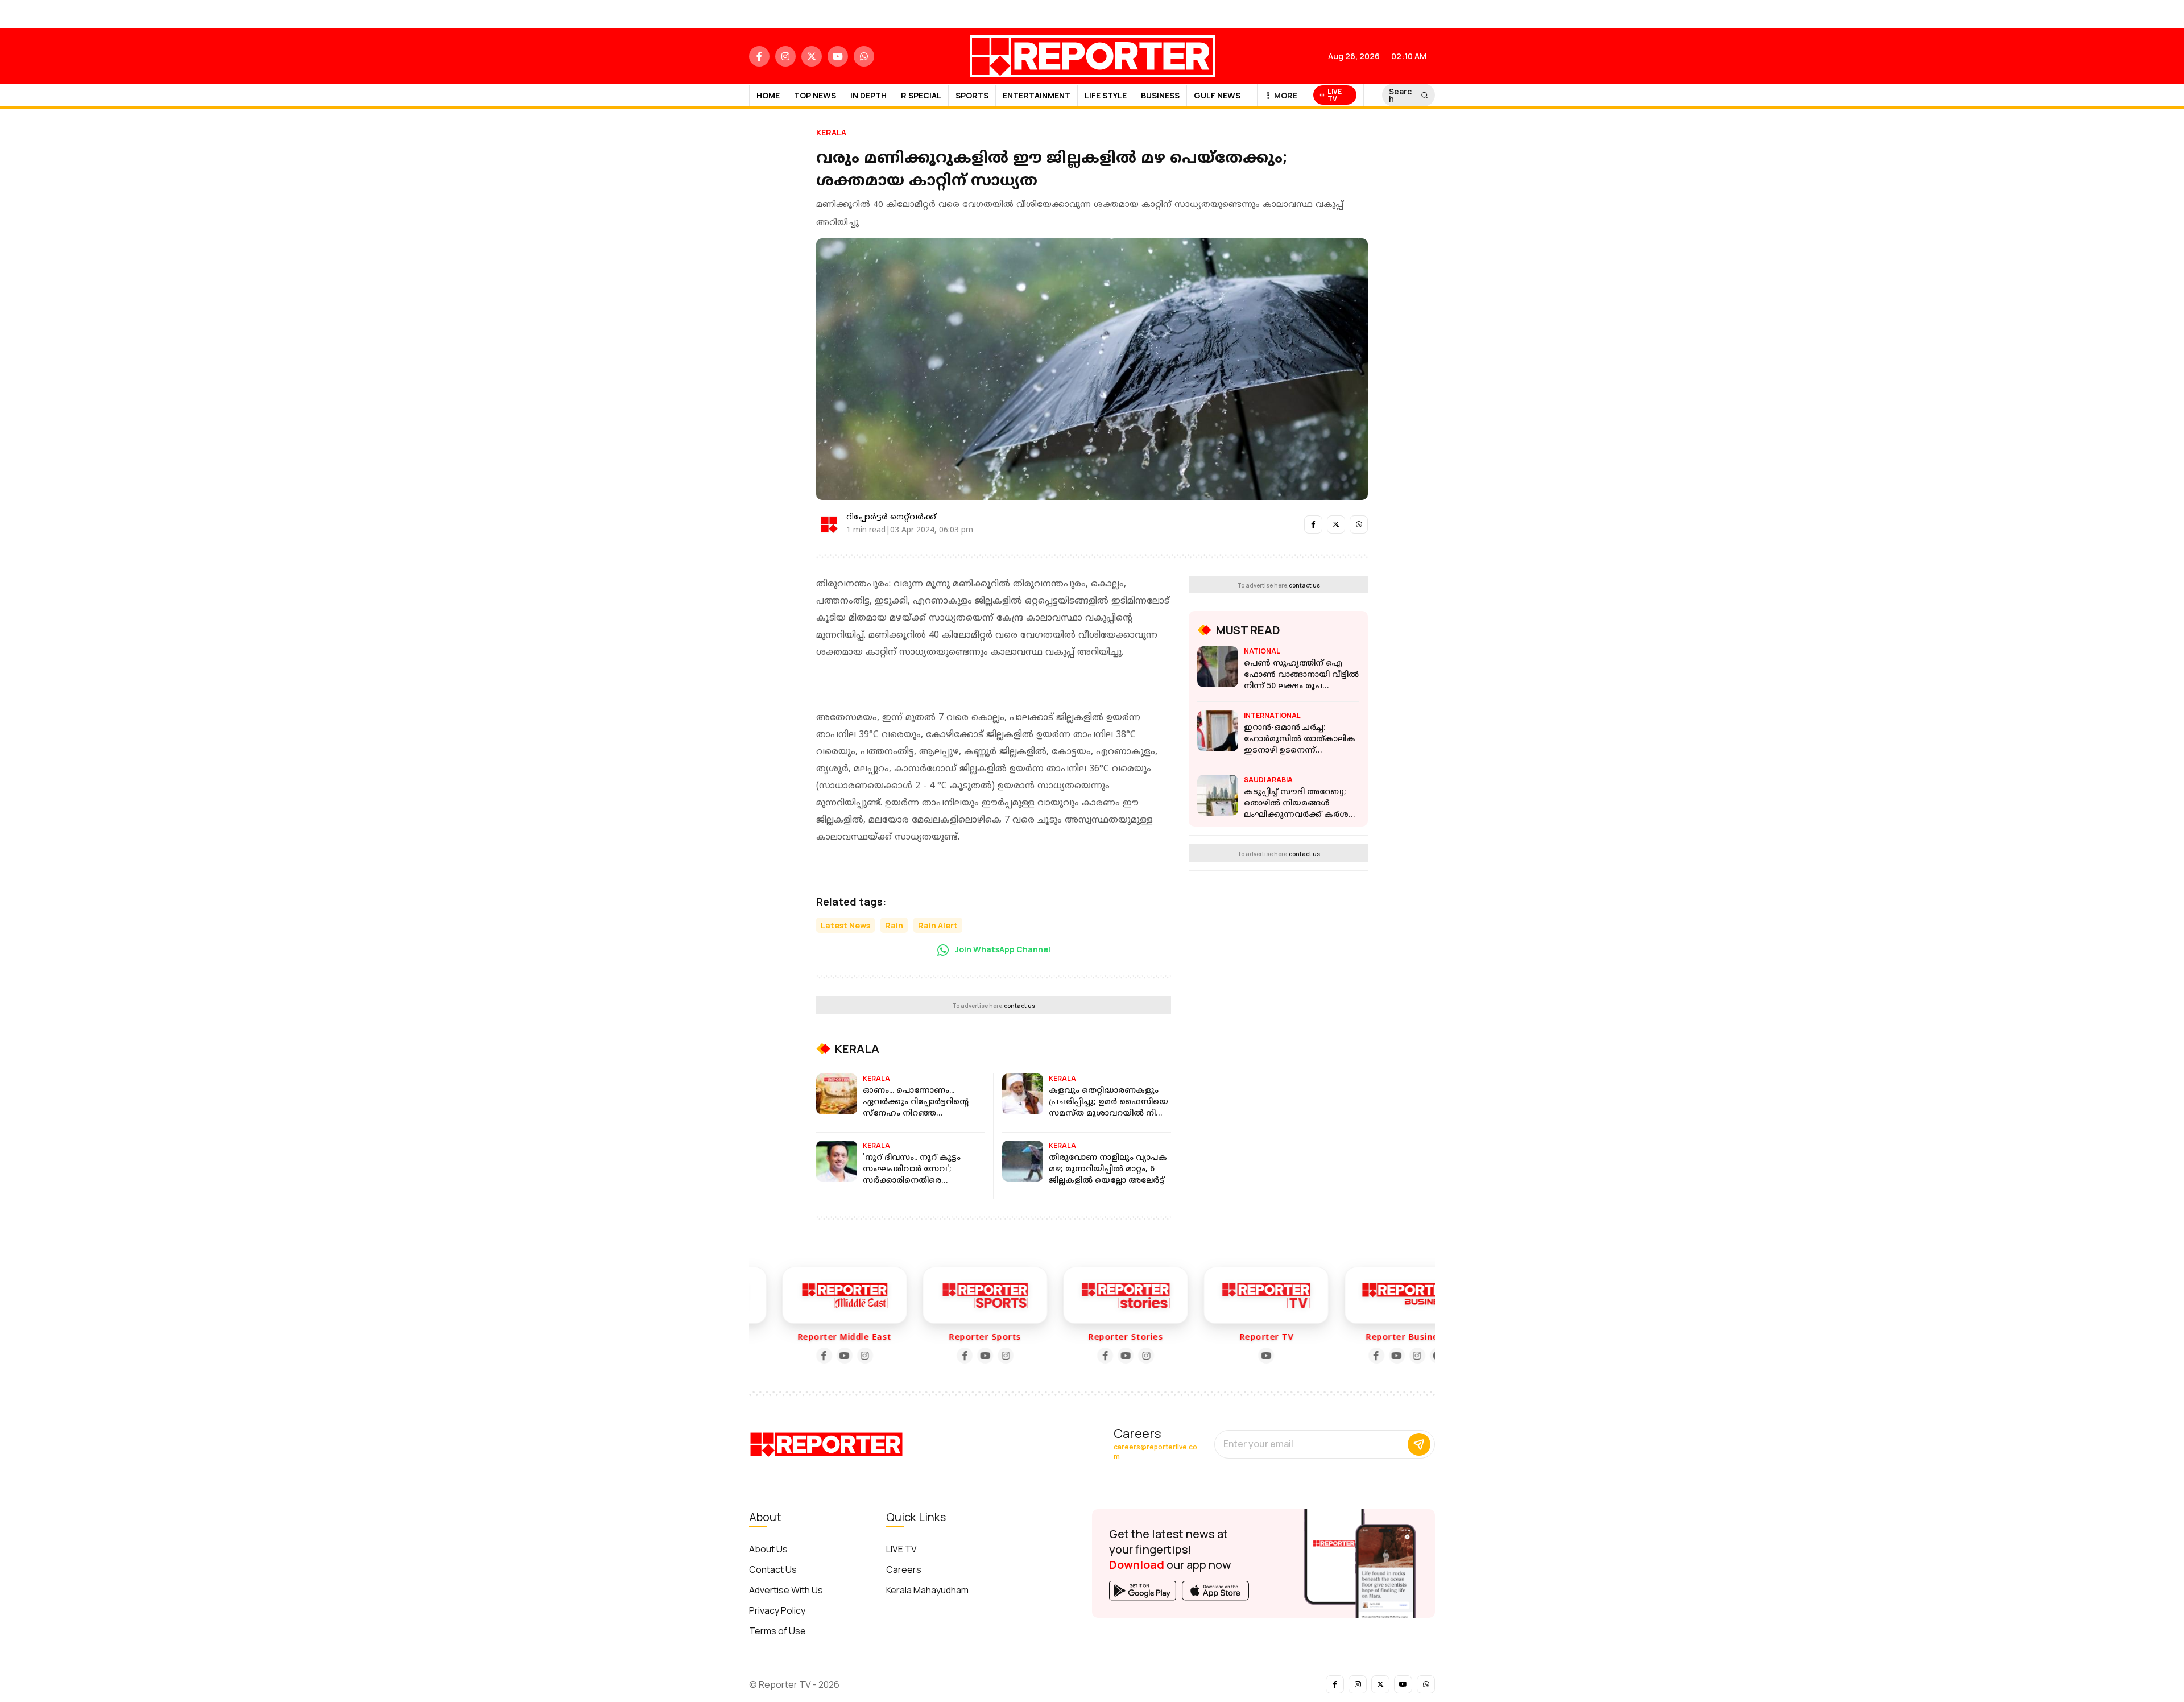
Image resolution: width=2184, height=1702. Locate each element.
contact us (1019, 1006)
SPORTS (972, 95)
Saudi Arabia (1268, 780)
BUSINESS (1160, 95)
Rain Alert (938, 925)
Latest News (845, 925)
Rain (894, 925)
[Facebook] (790, 1356)
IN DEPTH (868, 95)
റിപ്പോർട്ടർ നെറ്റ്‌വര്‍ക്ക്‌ (891, 517)
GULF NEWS (1217, 95)
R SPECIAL (921, 95)
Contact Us (773, 1569)
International (1272, 715)
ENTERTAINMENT (1037, 95)
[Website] (1404, 1356)
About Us (768, 1549)
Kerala (831, 132)
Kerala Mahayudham (927, 1590)
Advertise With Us (786, 1590)
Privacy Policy (777, 1610)
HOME (768, 95)
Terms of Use (777, 1631)
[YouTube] (810, 1356)
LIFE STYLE (1106, 95)
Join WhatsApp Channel (1002, 949)
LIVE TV (901, 1549)
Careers (904, 1569)
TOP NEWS (815, 95)
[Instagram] (831, 1356)
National (1262, 651)
